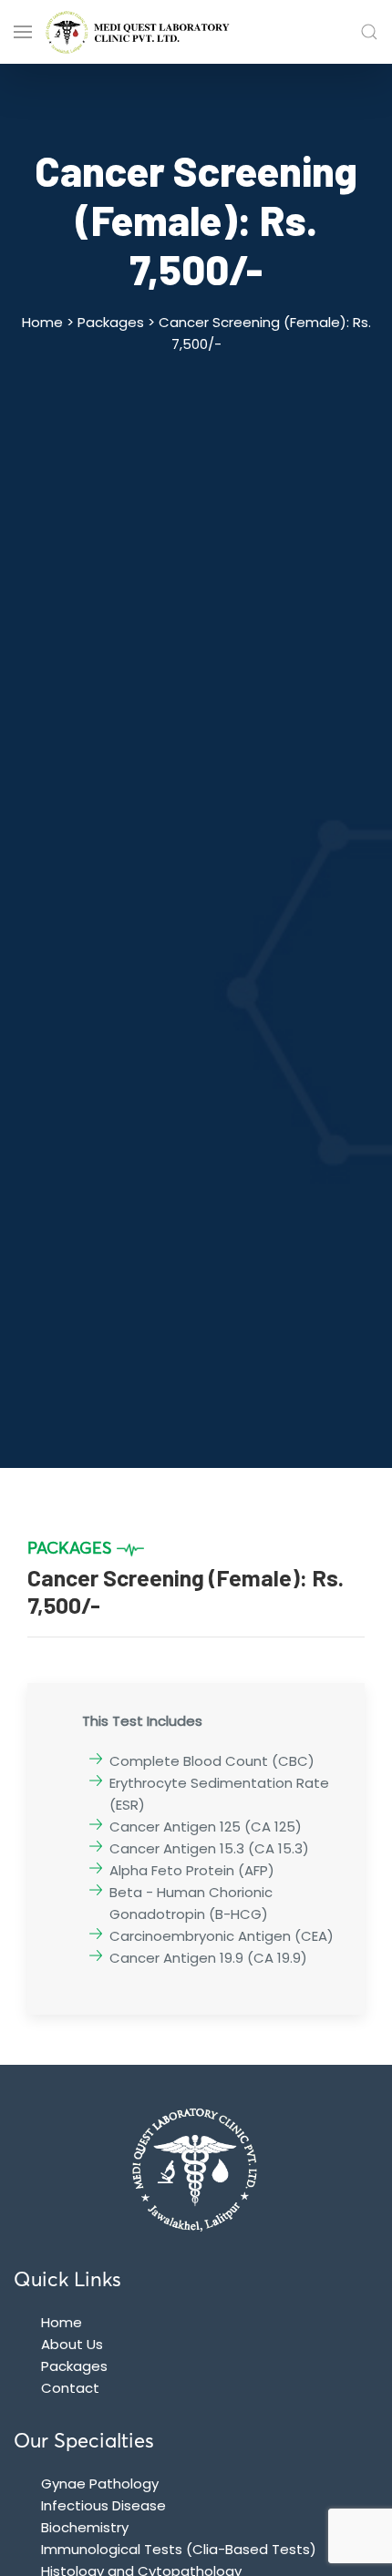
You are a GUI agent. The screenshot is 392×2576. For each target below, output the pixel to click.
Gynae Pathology (100, 2484)
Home (62, 2322)
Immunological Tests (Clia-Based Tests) (179, 2549)
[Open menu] (23, 32)
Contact (70, 2388)
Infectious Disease (103, 2505)
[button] (369, 32)
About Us (72, 2344)
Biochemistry (85, 2527)
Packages (74, 2366)
